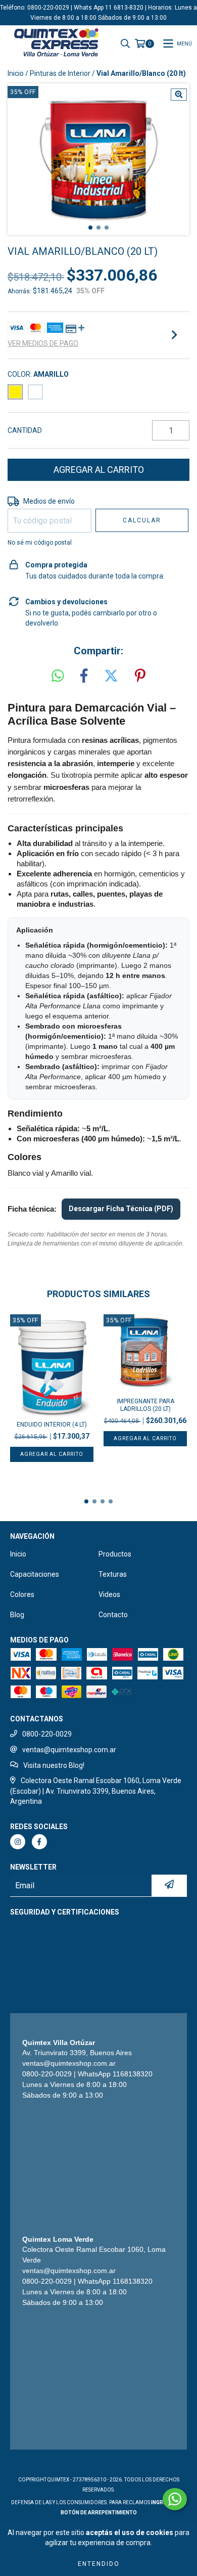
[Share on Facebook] (84, 676)
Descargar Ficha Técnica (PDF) (121, 1209)
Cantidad (25, 430)
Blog (17, 1615)
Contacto (113, 1615)
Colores (22, 1594)
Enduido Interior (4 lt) (52, 1425)
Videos (109, 1594)
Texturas (113, 1574)
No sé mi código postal (40, 543)
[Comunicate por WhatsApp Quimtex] (175, 2499)
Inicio (16, 73)
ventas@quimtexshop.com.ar (69, 1750)
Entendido (99, 2564)
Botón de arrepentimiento (99, 2513)
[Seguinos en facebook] (39, 1842)
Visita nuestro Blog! (54, 1765)
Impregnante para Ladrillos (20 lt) (145, 1405)
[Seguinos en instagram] (18, 1842)
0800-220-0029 (47, 1734)
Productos (115, 1554)
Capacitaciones (35, 1574)
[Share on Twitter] (111, 676)
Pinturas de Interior (60, 73)
